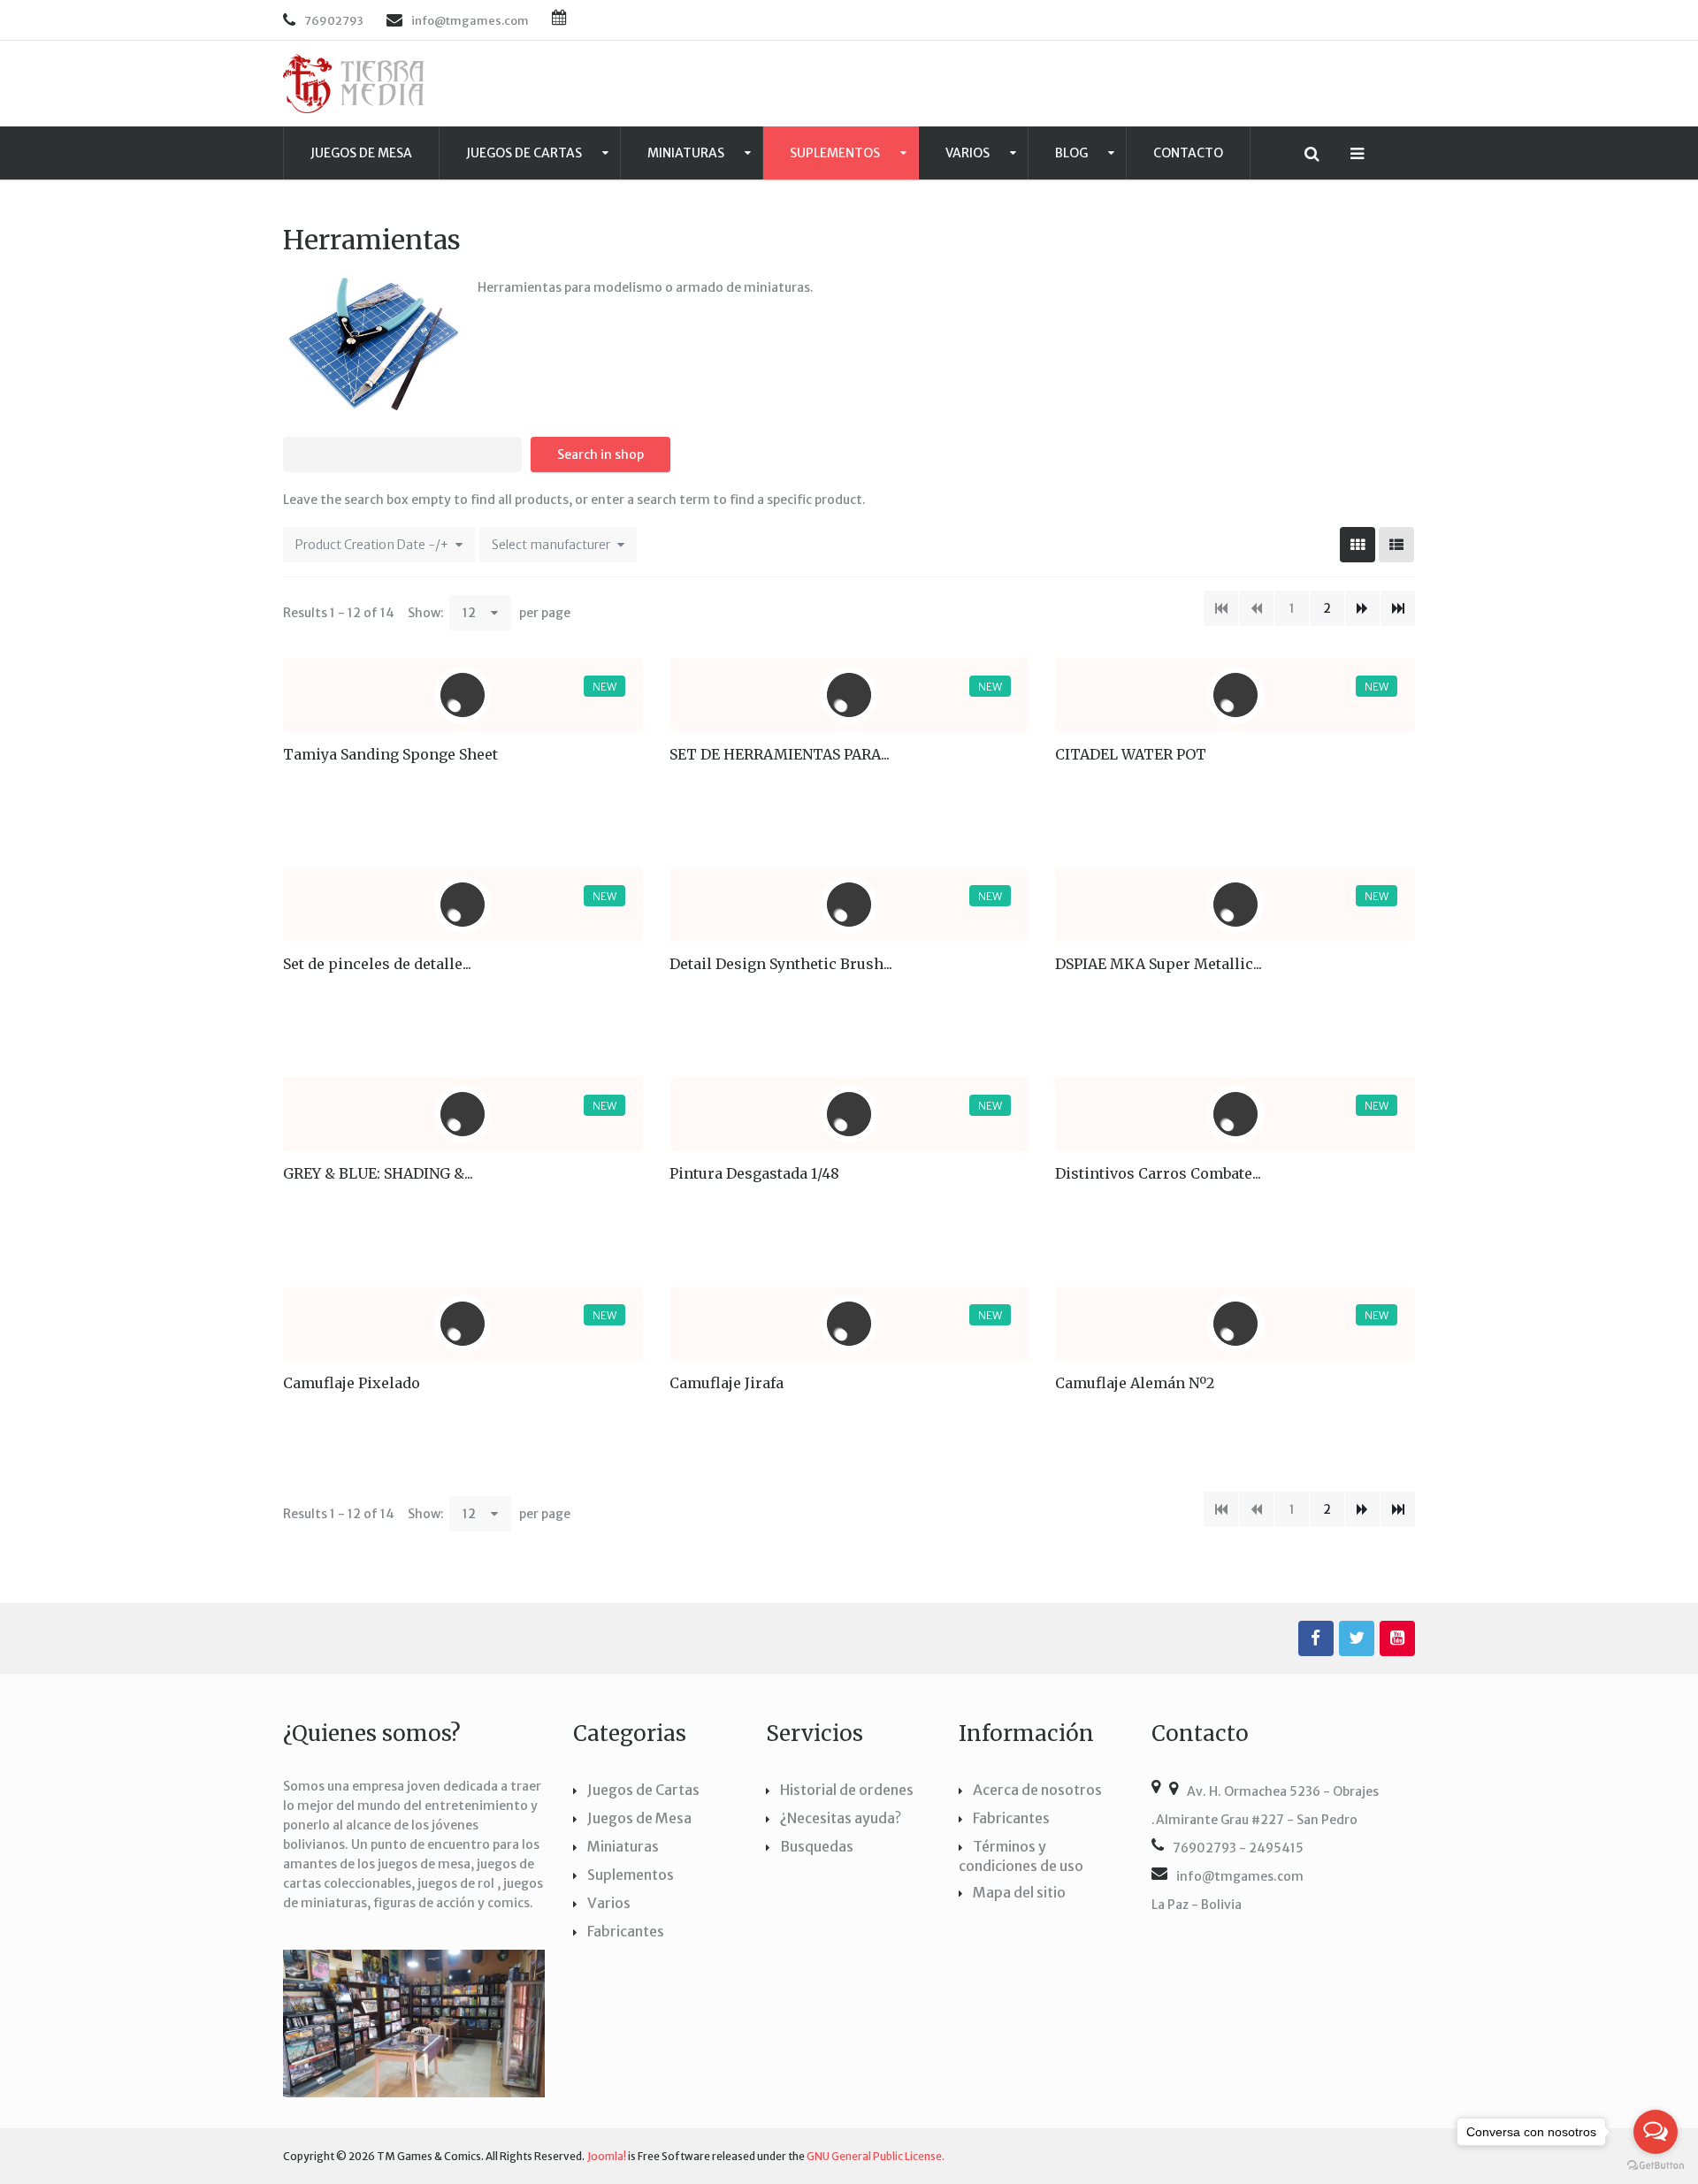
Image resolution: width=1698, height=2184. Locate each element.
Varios (969, 153)
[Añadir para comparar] (573, 812)
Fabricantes (626, 1931)
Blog (1073, 153)
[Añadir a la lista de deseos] (621, 812)
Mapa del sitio (1019, 1892)
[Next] (1362, 608)
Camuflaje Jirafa (727, 1383)
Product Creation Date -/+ (372, 545)
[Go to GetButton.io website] (1656, 2166)
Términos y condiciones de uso (1021, 1856)
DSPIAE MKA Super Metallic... (1159, 964)
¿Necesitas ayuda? (841, 1818)
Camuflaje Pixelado (352, 1383)
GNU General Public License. (876, 2156)
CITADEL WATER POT (1131, 754)
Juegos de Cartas (525, 153)
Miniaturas (687, 153)
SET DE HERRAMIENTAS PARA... (780, 754)
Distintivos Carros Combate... (1158, 1173)
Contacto (1188, 153)
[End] (1398, 608)
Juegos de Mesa (361, 153)
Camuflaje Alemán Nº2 (1135, 1383)
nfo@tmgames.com (472, 21)
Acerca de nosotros (1037, 1790)
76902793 (334, 21)
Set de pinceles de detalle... (377, 964)
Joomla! (607, 2156)
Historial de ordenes (847, 1790)
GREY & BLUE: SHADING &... (378, 1173)
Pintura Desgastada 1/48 (754, 1173)
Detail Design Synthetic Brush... (781, 964)
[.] (1316, 1638)
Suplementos (836, 153)
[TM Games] (354, 84)
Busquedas (817, 1846)
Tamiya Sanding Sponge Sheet (390, 754)
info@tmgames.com (1240, 1876)
